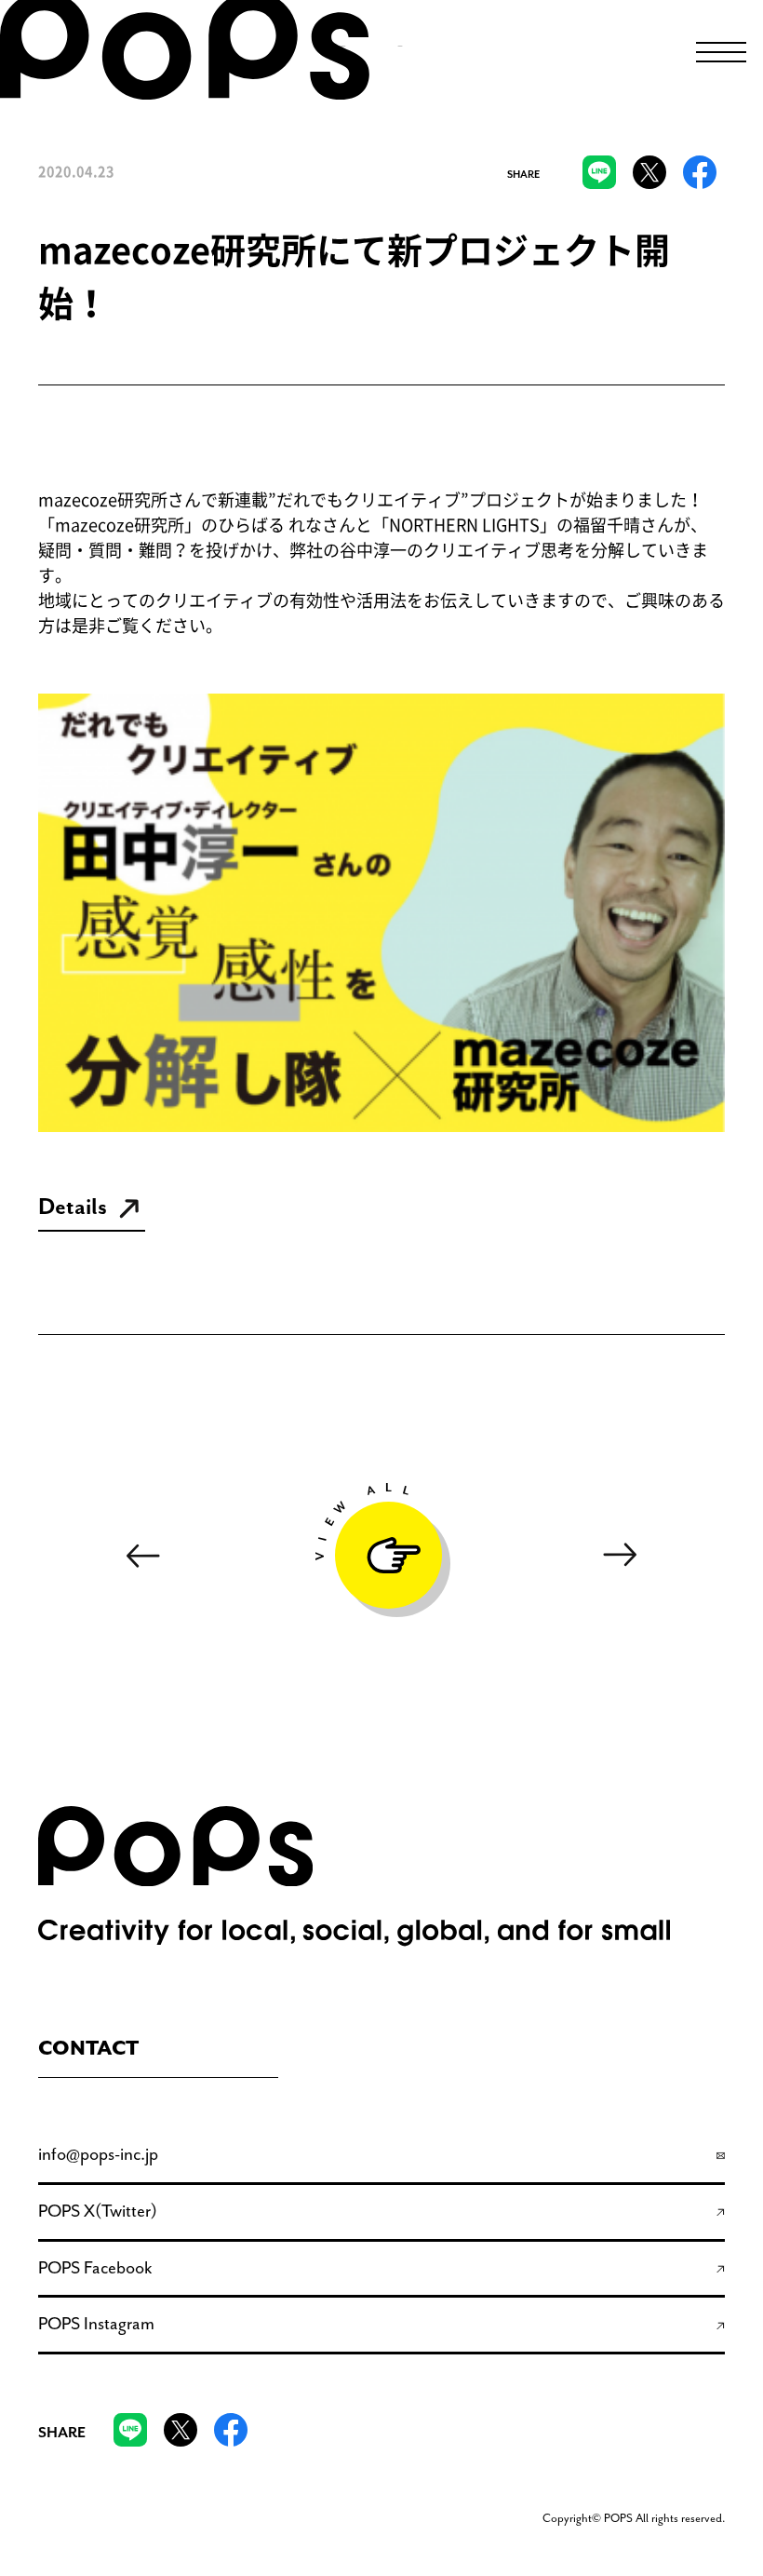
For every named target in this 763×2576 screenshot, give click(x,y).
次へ (621, 1556)
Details (73, 1207)
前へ (142, 1556)
